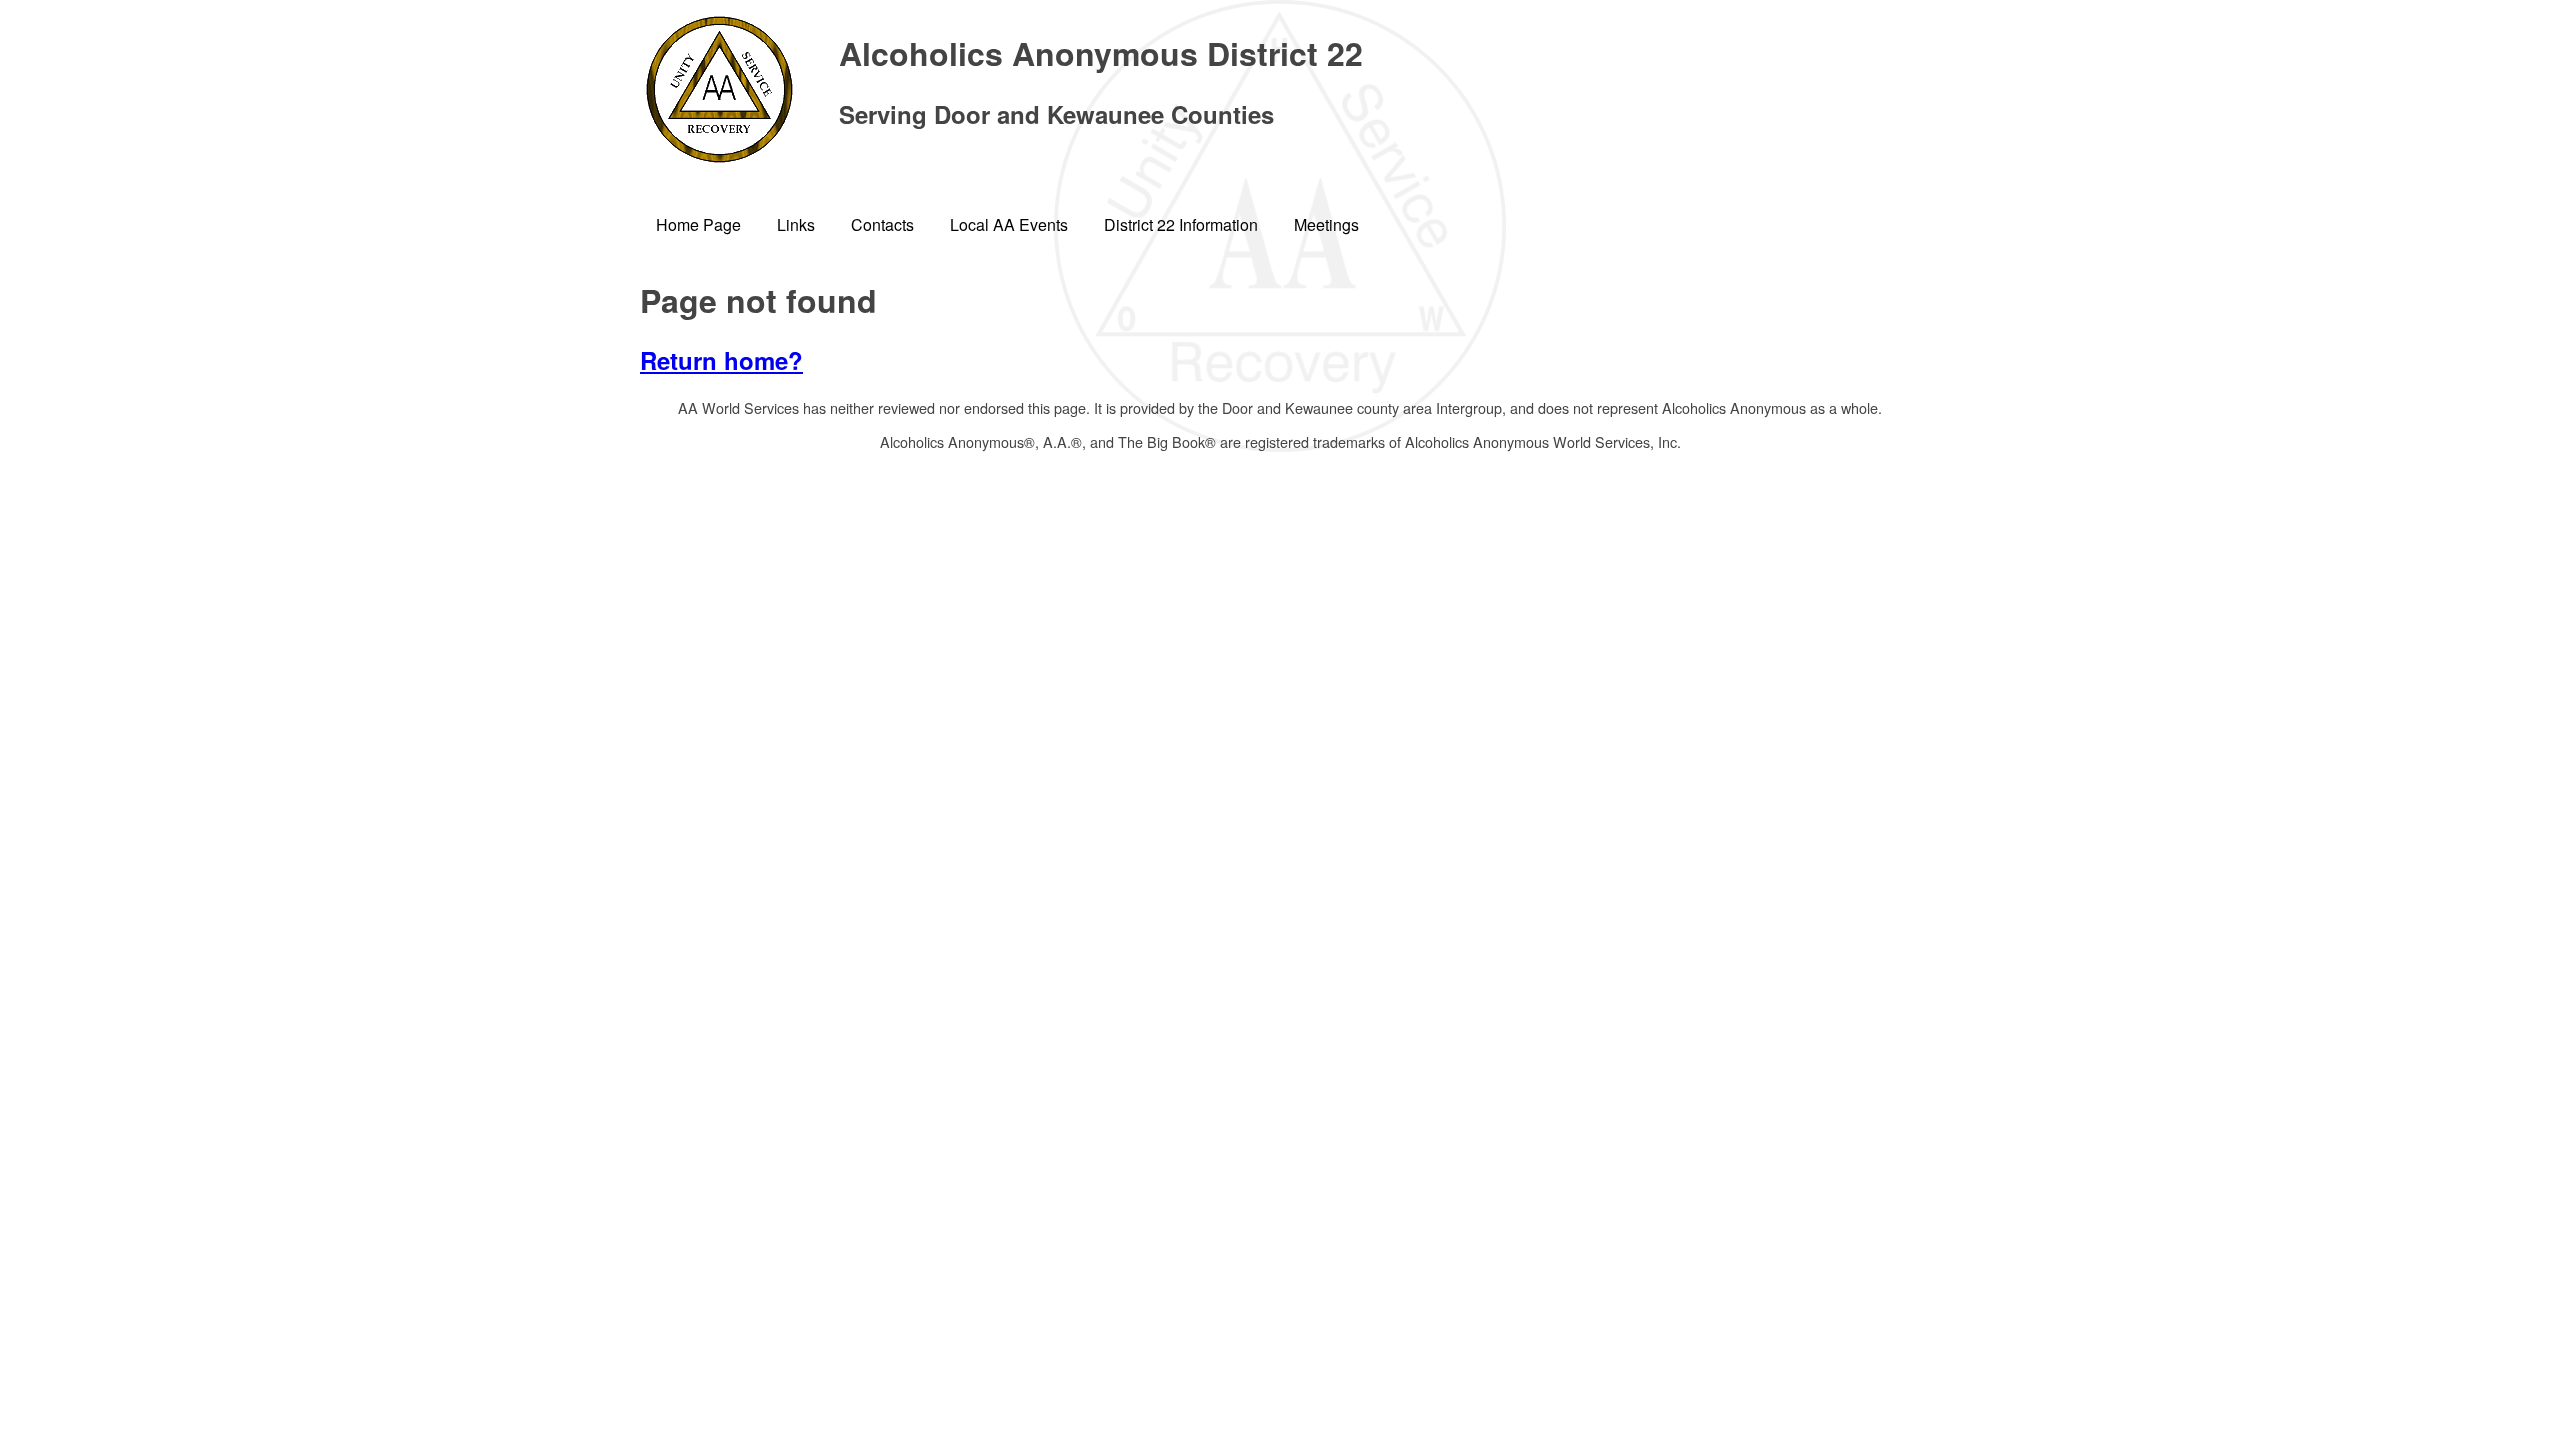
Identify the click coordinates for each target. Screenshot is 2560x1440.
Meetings (1326, 224)
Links (796, 224)
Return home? (721, 360)
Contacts (882, 224)
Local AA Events (1009, 224)
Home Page (698, 224)
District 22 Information (1181, 224)
